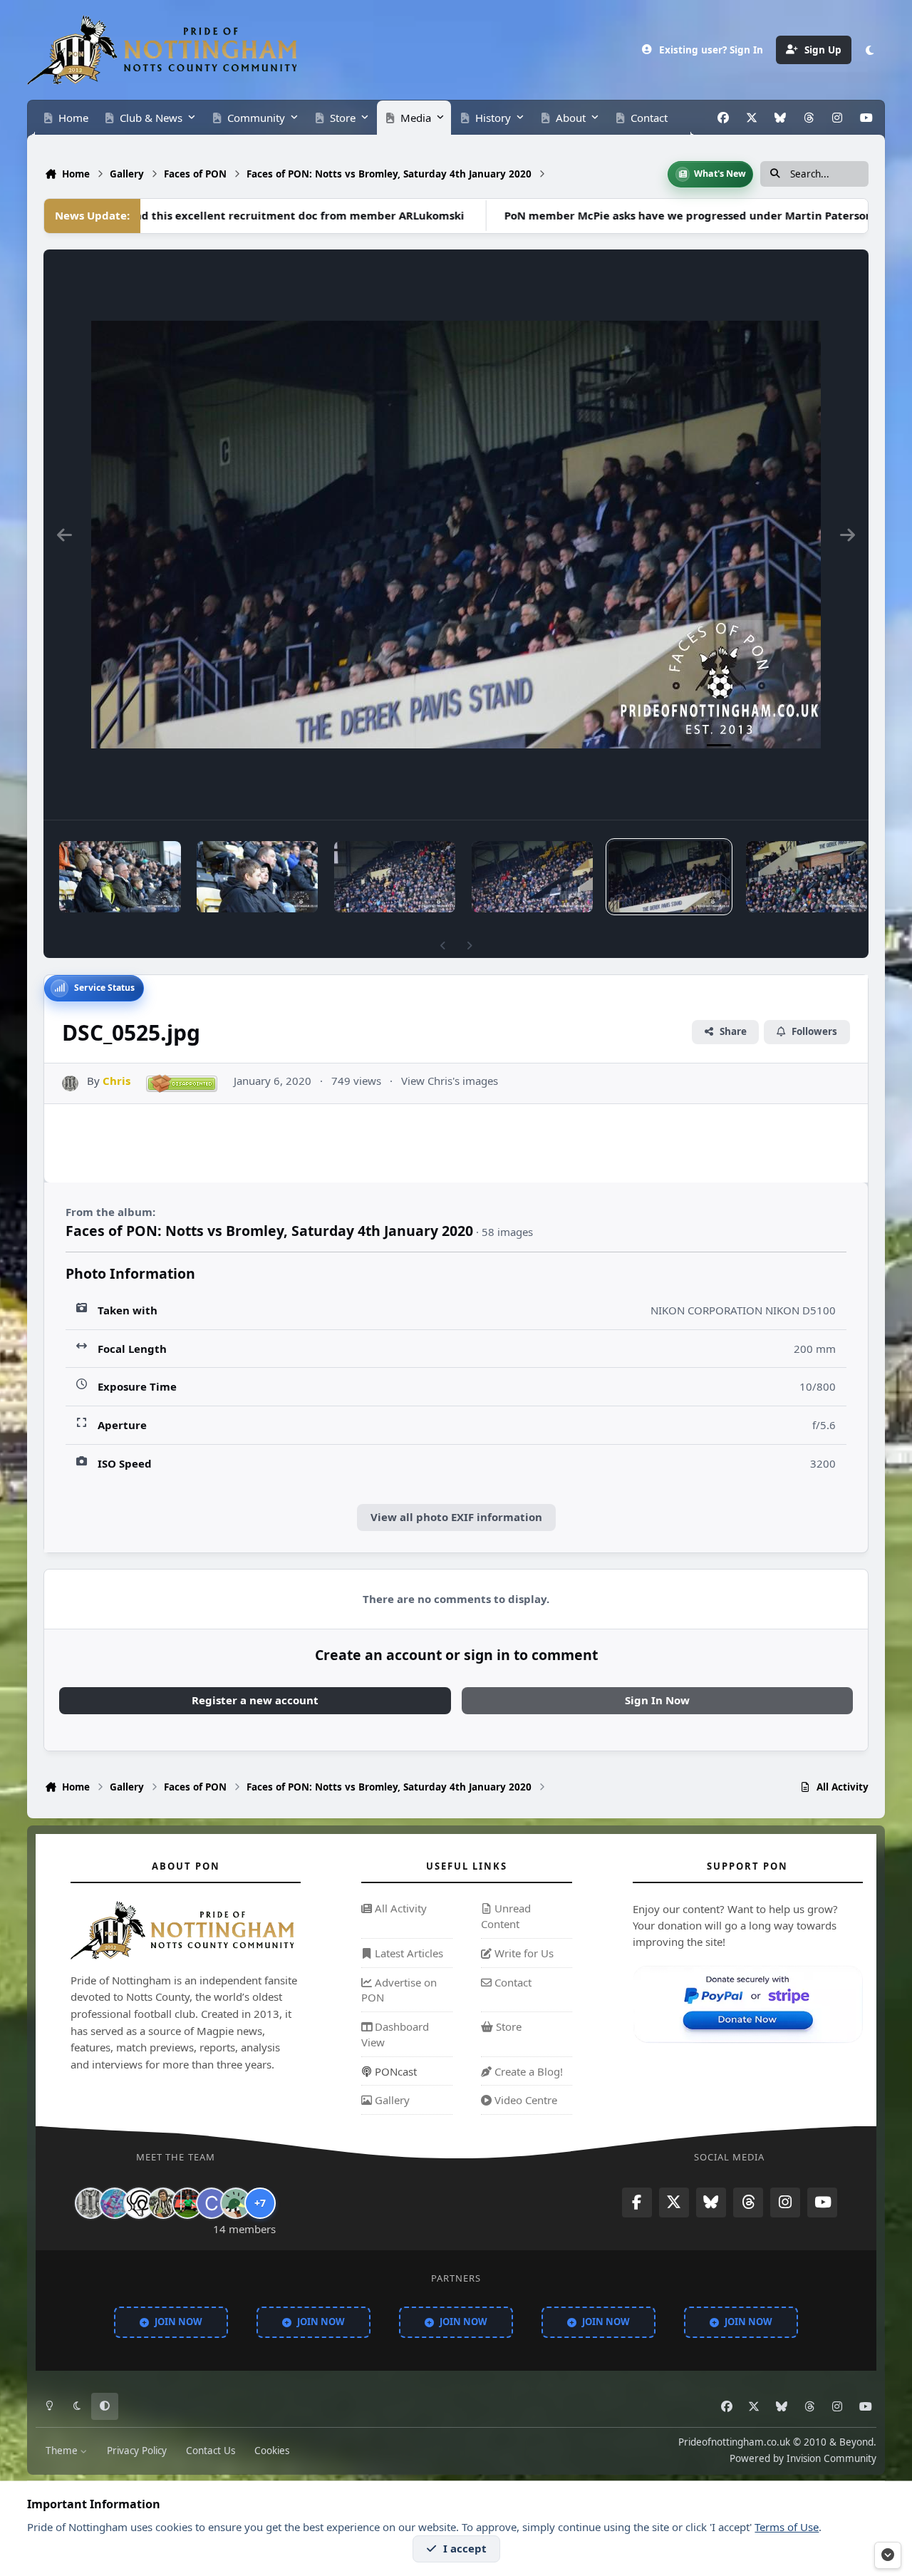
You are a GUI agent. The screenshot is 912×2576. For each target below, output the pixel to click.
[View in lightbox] (456, 535)
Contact (512, 1982)
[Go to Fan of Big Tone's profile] (163, 2203)
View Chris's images (450, 1081)
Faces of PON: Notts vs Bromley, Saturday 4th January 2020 (269, 1231)
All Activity (399, 1908)
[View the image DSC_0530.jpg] (120, 877)
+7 (260, 2203)
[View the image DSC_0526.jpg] (532, 877)
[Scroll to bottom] (888, 2555)
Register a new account (255, 1700)
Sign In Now (657, 1700)
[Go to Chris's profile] (70, 1084)
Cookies (272, 2450)
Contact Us (211, 2450)
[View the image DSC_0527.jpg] (395, 877)
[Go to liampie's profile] (187, 2203)
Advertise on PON (399, 1990)
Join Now (178, 2322)
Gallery (391, 2100)
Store (507, 2026)
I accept (465, 2548)
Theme (63, 2450)
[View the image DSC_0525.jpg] (669, 877)
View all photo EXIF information (456, 1517)
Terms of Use (787, 2527)
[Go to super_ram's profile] (139, 2203)
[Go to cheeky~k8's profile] (115, 2203)
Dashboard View (395, 2034)
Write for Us (523, 1953)
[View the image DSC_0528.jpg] (257, 877)
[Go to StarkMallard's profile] (236, 2203)
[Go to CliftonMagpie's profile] (212, 2203)
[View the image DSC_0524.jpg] (807, 877)
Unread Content (506, 1916)
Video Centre (524, 2100)
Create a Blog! (527, 2071)
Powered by (803, 2458)
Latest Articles (408, 1953)
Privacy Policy (137, 2450)
